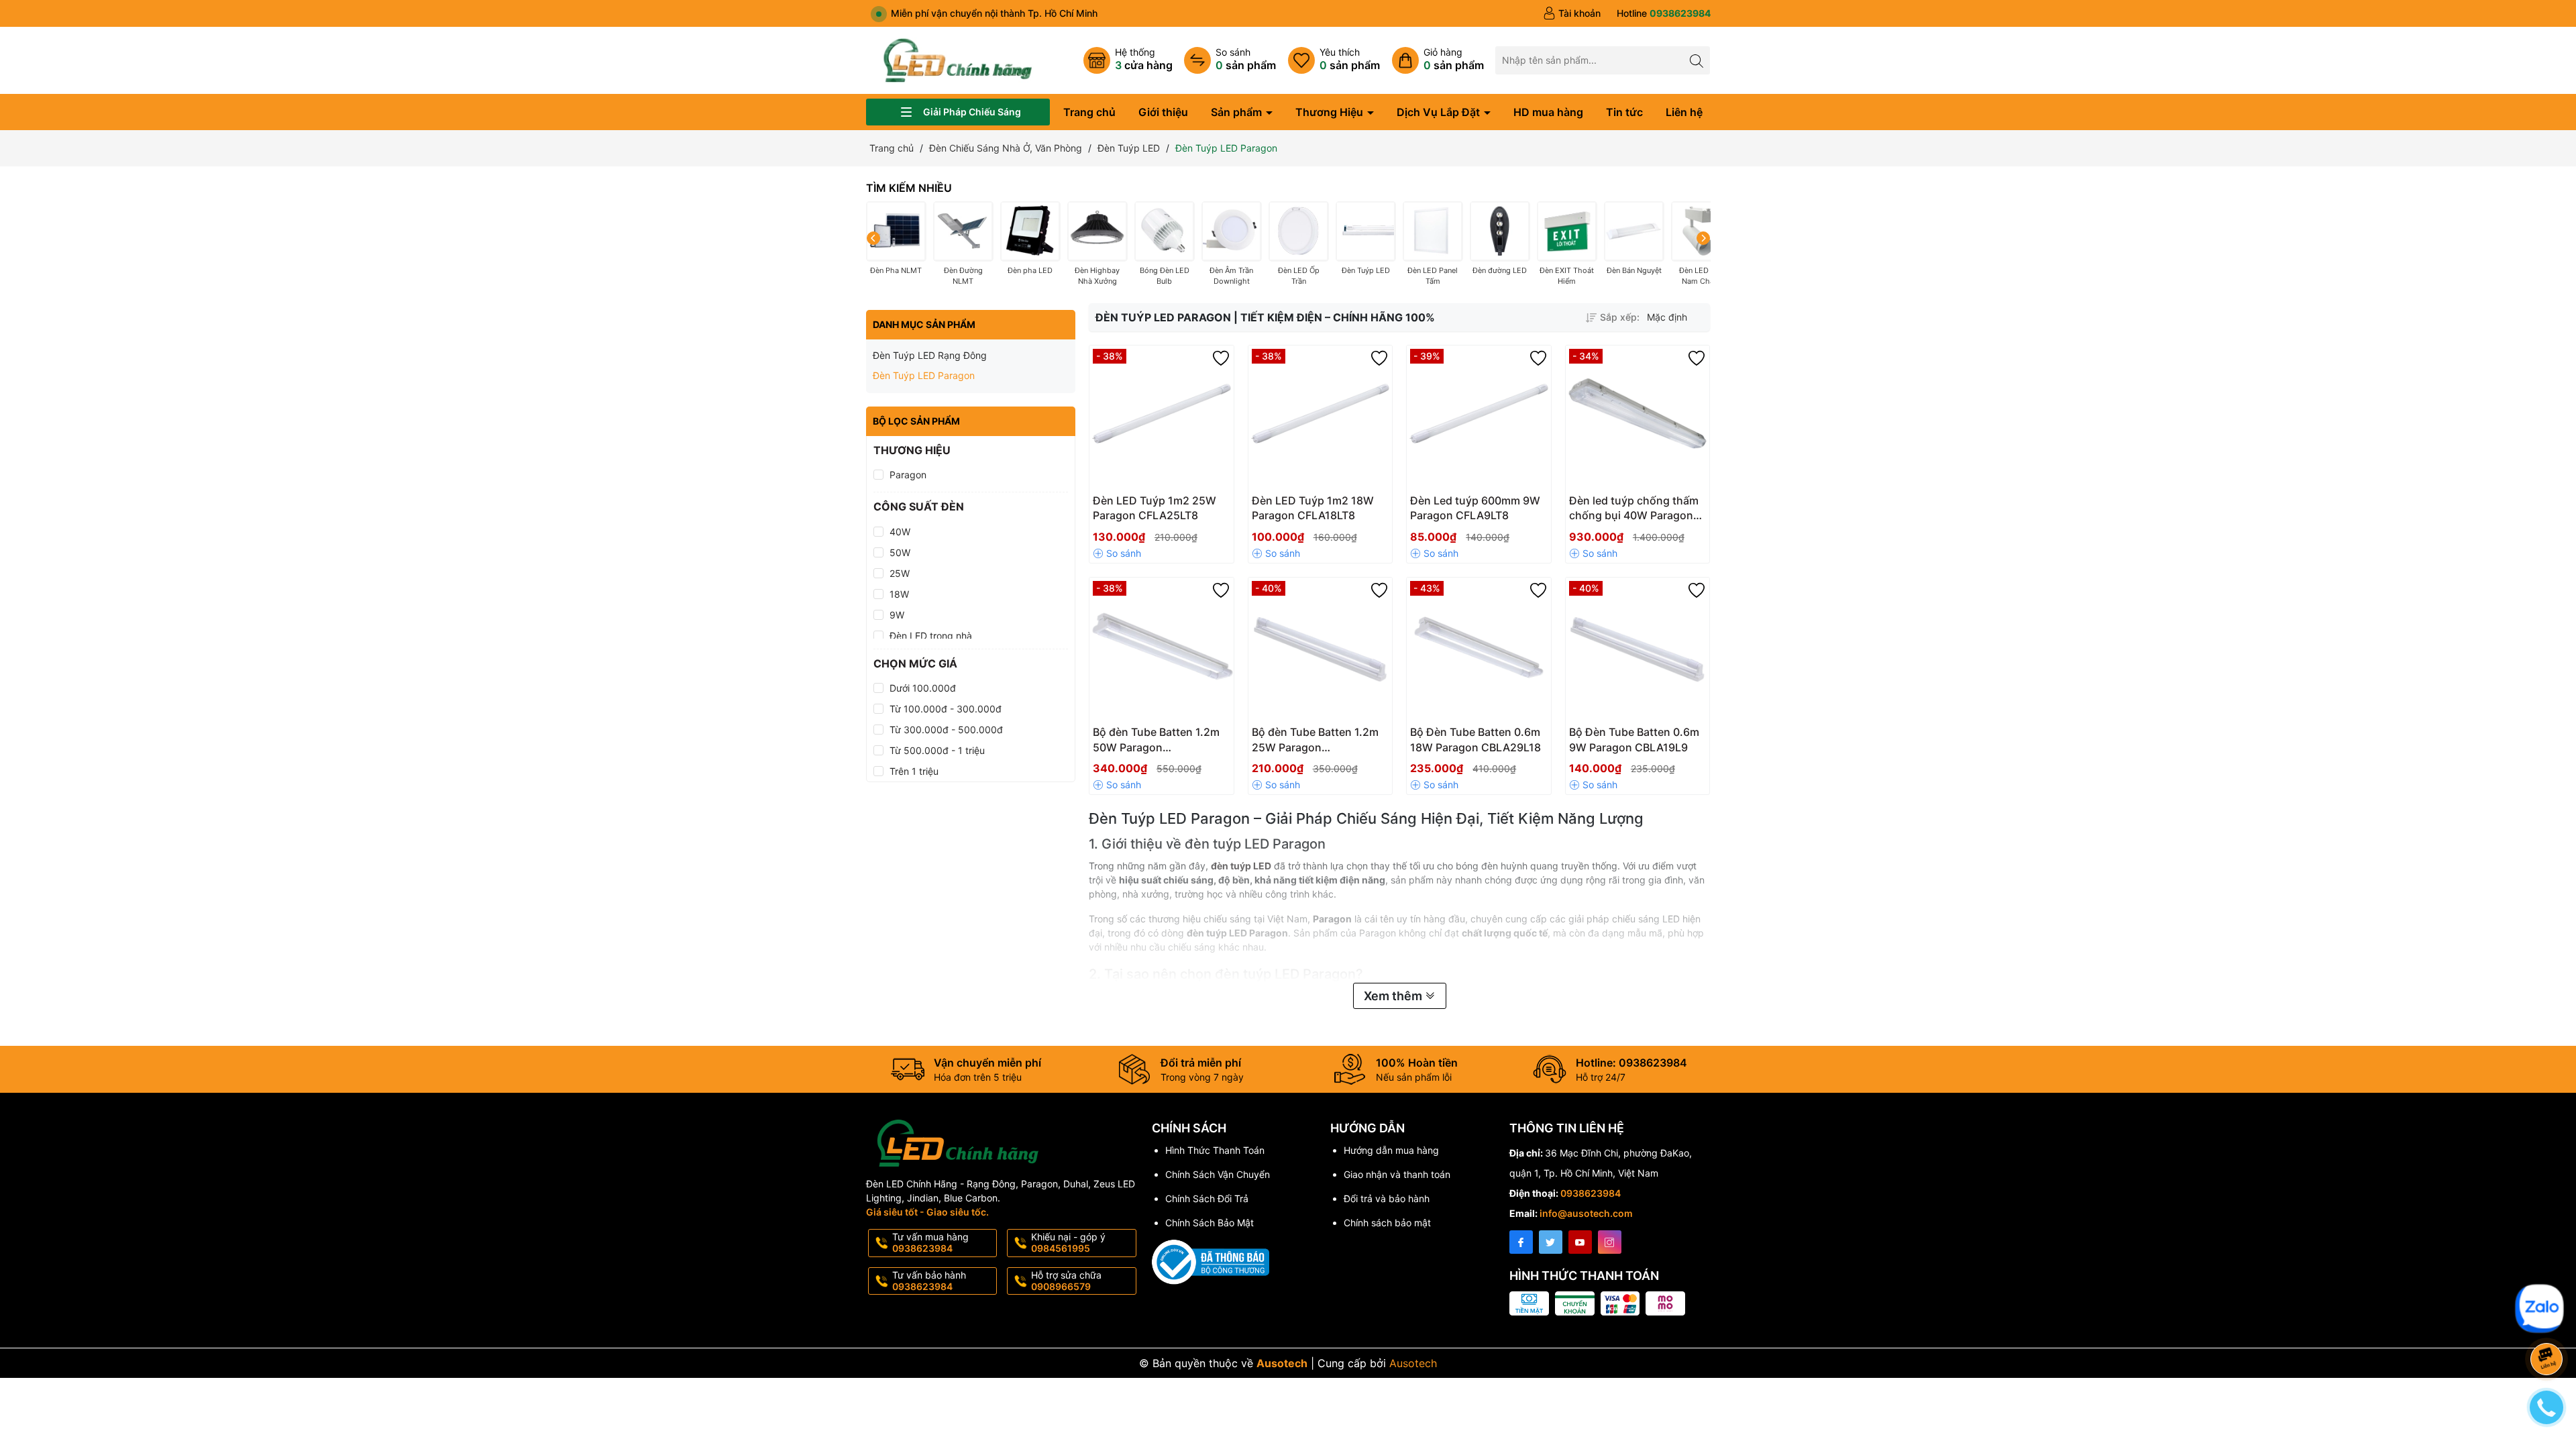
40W (900, 532)
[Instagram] (1610, 1242)
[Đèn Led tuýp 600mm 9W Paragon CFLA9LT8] (1479, 418)
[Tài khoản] (1572, 13)
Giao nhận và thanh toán (1397, 1174)
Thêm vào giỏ (1147, 505)
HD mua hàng (1548, 112)
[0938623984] (1664, 13)
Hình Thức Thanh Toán (1215, 1150)
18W (899, 594)
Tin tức (1624, 112)
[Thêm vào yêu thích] (1221, 358)
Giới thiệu (1163, 112)
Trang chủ (1089, 112)
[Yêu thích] (1334, 60)
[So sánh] (1230, 60)
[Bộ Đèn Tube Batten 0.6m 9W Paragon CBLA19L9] (1638, 650)
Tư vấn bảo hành (929, 1281)
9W (897, 615)
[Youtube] (1580, 1242)
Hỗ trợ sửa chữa (1066, 1281)
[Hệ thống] (1128, 60)
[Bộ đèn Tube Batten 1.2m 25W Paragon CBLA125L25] (1321, 650)
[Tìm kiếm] (1696, 60)
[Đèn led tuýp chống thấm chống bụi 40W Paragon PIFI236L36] (1638, 418)
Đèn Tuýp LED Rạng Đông (930, 355)
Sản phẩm (1238, 112)
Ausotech (1413, 1363)
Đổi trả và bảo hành (1387, 1198)
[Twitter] (1551, 1242)
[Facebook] (1521, 1242)
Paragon (908, 475)
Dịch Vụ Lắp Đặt (1440, 112)
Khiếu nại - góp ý (1068, 1242)
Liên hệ (1684, 112)
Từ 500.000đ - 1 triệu (937, 750)
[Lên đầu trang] (2549, 1276)
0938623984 (1591, 1193)
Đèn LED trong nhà (931, 636)
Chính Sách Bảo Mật (1210, 1223)
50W (900, 552)
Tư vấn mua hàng (930, 1242)
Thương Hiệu (1331, 112)
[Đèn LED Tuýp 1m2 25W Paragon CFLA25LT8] (1162, 418)
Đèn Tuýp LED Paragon (924, 375)
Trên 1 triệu (914, 771)
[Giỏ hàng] (1438, 60)
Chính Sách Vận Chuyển (1218, 1174)
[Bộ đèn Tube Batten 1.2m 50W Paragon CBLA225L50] (1162, 650)
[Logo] (958, 59)
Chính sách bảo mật (1387, 1223)
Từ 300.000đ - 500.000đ (946, 730)
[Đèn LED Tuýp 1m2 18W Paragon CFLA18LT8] (1321, 418)
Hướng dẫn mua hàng (1391, 1150)
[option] (1675, 317)
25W (900, 573)
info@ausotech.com (1586, 1213)
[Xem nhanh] (1201, 506)
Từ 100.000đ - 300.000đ (946, 709)
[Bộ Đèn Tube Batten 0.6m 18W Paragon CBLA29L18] (1479, 650)
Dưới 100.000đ (923, 688)
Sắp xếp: (1620, 317)
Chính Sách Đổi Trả (1207, 1198)
